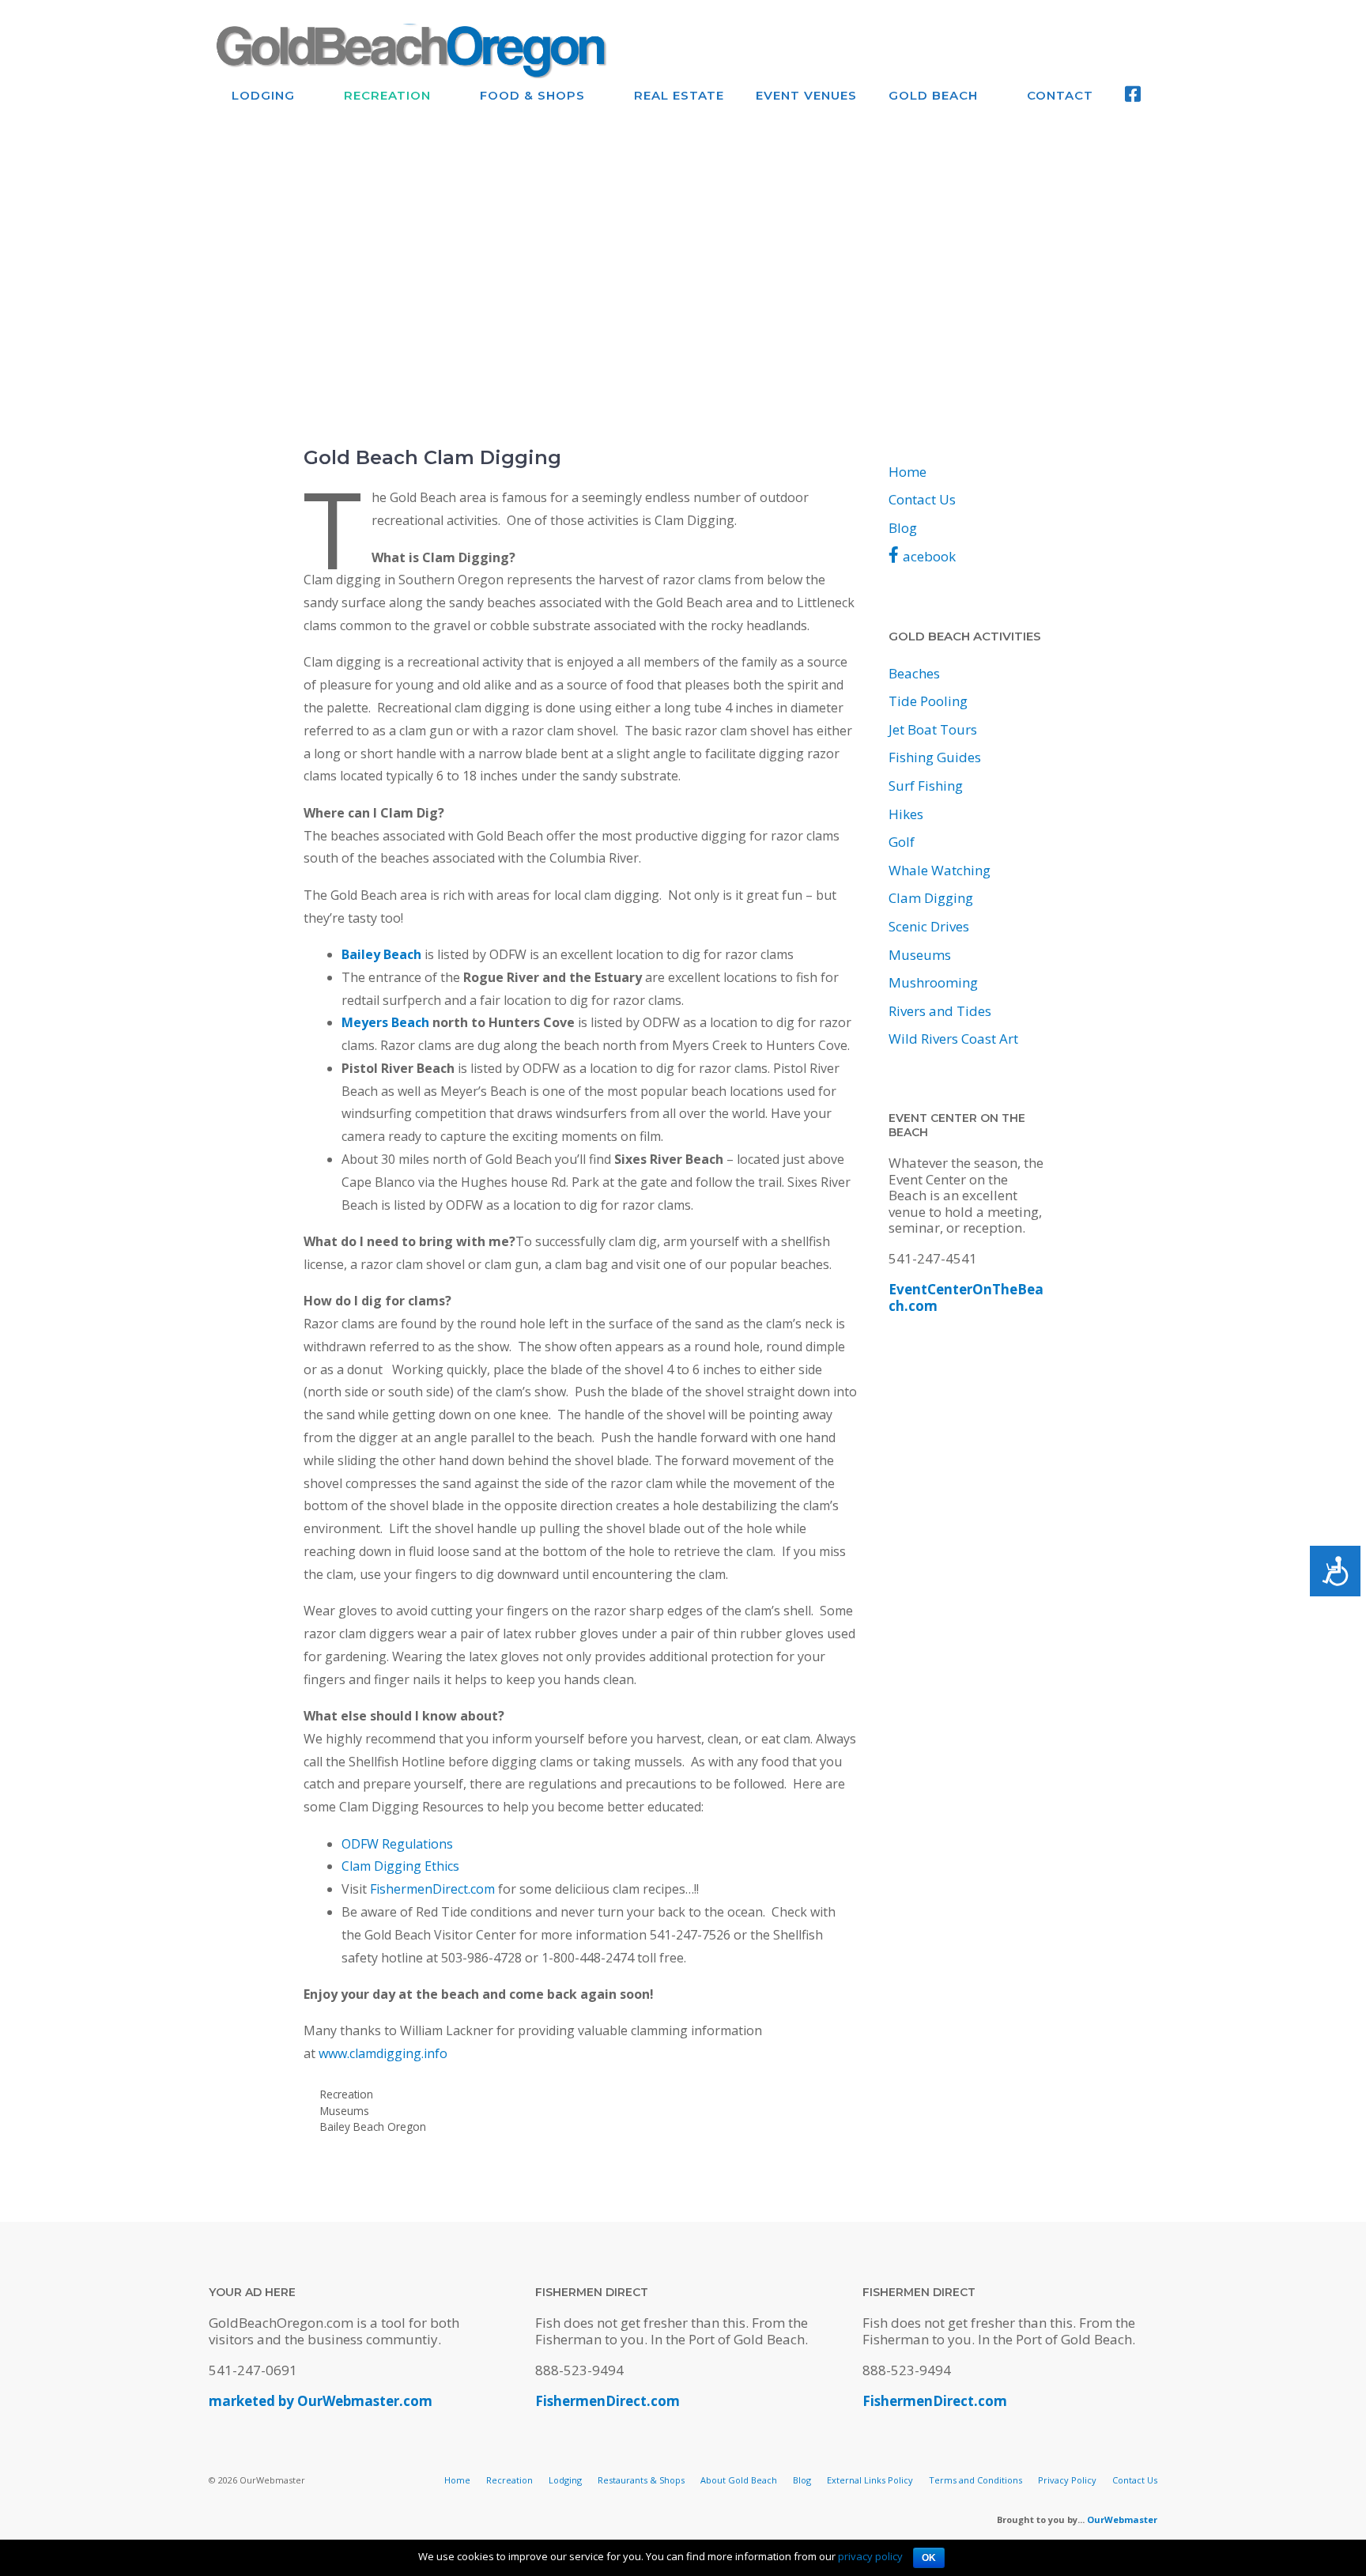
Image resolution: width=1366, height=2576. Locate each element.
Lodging (263, 95)
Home (908, 472)
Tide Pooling (928, 701)
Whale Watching (940, 870)
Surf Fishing (926, 786)
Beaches (914, 673)
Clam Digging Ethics (400, 1866)
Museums (345, 2111)
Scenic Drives (929, 926)
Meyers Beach (385, 1022)
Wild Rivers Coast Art (953, 1039)
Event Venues (806, 95)
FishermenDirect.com (432, 1889)
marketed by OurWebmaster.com (321, 2401)
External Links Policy (870, 2480)
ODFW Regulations (397, 1844)
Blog (903, 528)
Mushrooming (933, 982)
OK (929, 2558)
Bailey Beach (381, 954)
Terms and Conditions (975, 2480)
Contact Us (922, 499)
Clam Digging (931, 898)
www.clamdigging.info (383, 2053)
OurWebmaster (1122, 2519)
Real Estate (679, 95)
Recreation (387, 95)
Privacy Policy (1067, 2480)
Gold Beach (933, 95)
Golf (902, 842)
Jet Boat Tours (933, 729)
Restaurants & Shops (641, 2480)
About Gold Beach (739, 2480)
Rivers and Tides (940, 1011)
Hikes (906, 814)
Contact (1060, 95)
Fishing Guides (935, 757)
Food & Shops (532, 95)
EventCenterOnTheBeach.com (966, 1297)
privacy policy (870, 2556)
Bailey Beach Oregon (373, 2127)
